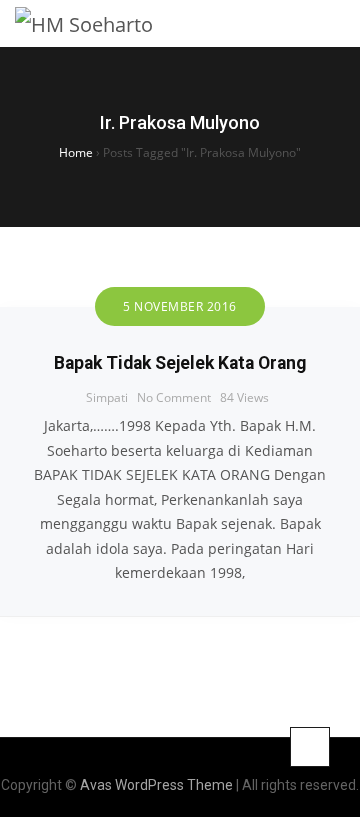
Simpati (107, 397)
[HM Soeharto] (84, 23)
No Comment (174, 397)
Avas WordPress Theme (156, 785)
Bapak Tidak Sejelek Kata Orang (180, 363)
